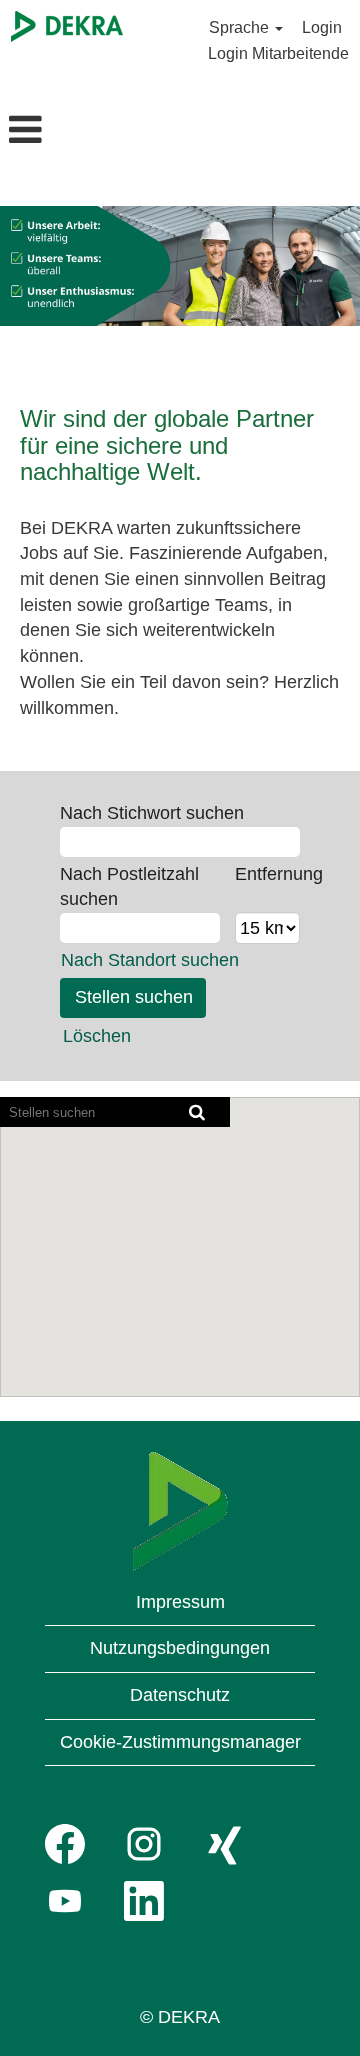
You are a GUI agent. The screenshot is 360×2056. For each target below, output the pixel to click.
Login (322, 27)
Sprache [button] (241, 27)
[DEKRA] (67, 26)
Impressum (180, 1602)
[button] (60, 132)
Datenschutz (180, 1695)
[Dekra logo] (180, 1511)
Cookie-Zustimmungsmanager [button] (180, 1742)
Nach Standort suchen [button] (150, 960)
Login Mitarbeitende (278, 53)
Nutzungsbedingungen (180, 1648)
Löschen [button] (97, 1036)
